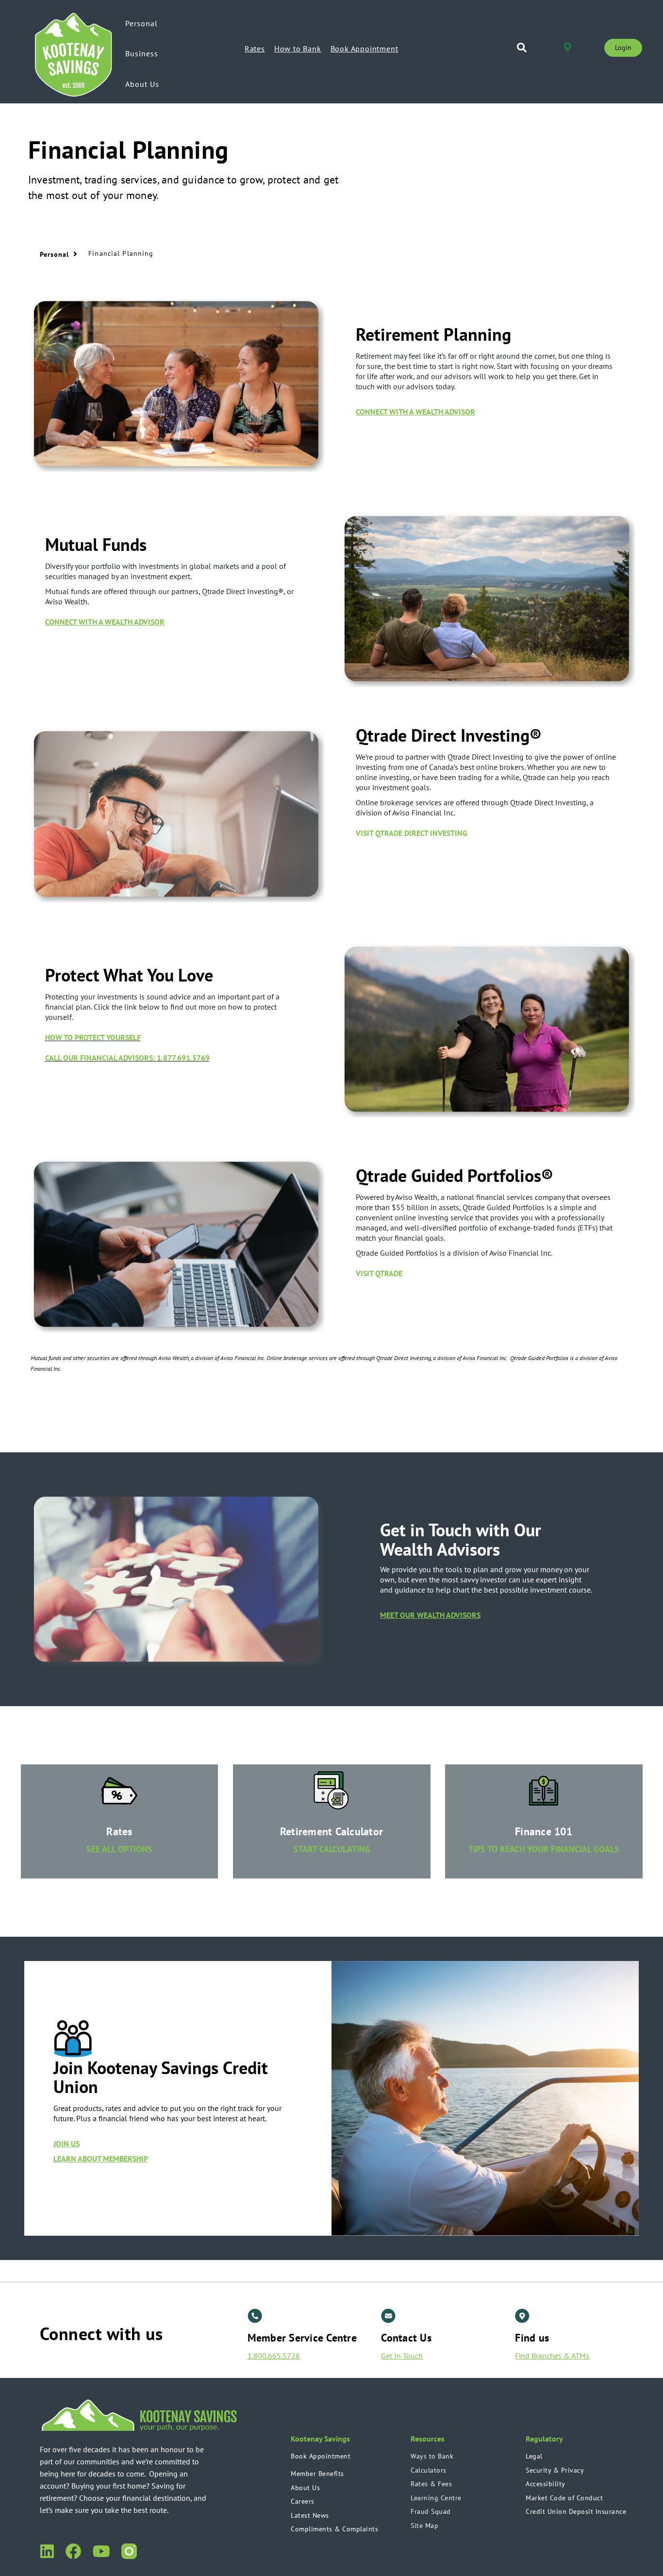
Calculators (429, 2470)
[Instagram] (129, 2550)
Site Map (424, 2526)
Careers (303, 2501)
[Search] (522, 48)
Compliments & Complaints (334, 2529)
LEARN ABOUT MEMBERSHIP (101, 2159)
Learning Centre (436, 2498)
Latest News (310, 2515)
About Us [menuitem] (142, 84)
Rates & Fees (431, 2484)
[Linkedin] (47, 2550)
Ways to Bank (432, 2456)
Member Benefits (317, 2474)
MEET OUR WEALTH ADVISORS (430, 1615)
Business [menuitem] (142, 53)
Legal (534, 2456)
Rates (255, 49)
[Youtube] (101, 2550)
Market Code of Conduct (564, 2498)
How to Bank (298, 49)
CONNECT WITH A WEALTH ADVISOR (415, 412)
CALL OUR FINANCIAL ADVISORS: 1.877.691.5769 (127, 1058)
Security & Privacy (555, 2470)
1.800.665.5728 (274, 2356)
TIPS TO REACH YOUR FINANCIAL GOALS (544, 1849)
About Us (305, 2488)
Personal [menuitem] (141, 23)
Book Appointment (365, 49)
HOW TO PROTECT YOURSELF (93, 1037)
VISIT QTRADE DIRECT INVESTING (413, 833)
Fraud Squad (431, 2511)
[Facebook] (73, 2550)
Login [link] (623, 48)
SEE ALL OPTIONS (119, 1849)
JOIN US (66, 2144)
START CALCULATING (332, 1849)
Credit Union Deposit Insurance (576, 2511)
